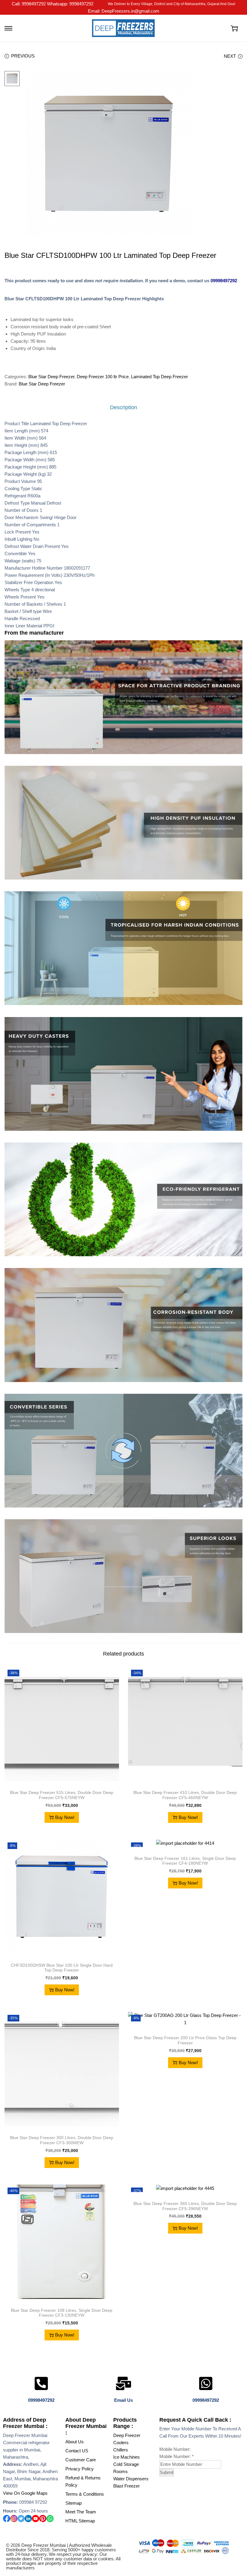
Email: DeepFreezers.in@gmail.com (124, 11)
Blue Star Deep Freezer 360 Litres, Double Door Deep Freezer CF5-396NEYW (185, 2206)
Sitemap (73, 2503)
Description (123, 407)
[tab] (123, 407)
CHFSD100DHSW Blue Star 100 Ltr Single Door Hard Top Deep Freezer (62, 1968)
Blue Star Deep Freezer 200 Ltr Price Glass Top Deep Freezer (185, 2040)
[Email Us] (123, 2383)
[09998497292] (41, 2383)
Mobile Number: (177, 2456)
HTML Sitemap (80, 2521)
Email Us (123, 2400)
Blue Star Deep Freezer (51, 377)
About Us (75, 2442)
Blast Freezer (127, 2486)
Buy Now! (65, 1817)
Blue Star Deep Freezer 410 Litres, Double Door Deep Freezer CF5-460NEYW (185, 1795)
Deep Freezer (127, 2435)
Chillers (121, 2450)
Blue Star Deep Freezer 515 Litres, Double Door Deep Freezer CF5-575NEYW (62, 1795)
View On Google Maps (25, 2493)
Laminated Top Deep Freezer (159, 377)
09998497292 (224, 281)
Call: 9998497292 (29, 4)
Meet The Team (81, 2512)
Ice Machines (127, 2457)
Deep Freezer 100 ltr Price (103, 377)
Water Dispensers (131, 2479)
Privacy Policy (80, 2469)
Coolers (121, 2443)
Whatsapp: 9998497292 (70, 4)
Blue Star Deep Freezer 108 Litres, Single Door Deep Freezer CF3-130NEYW (62, 2313)
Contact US (77, 2451)
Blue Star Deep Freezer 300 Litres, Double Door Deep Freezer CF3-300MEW (62, 2140)
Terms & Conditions (85, 2494)
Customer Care (81, 2460)
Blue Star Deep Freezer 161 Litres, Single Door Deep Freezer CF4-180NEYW (185, 1861)
